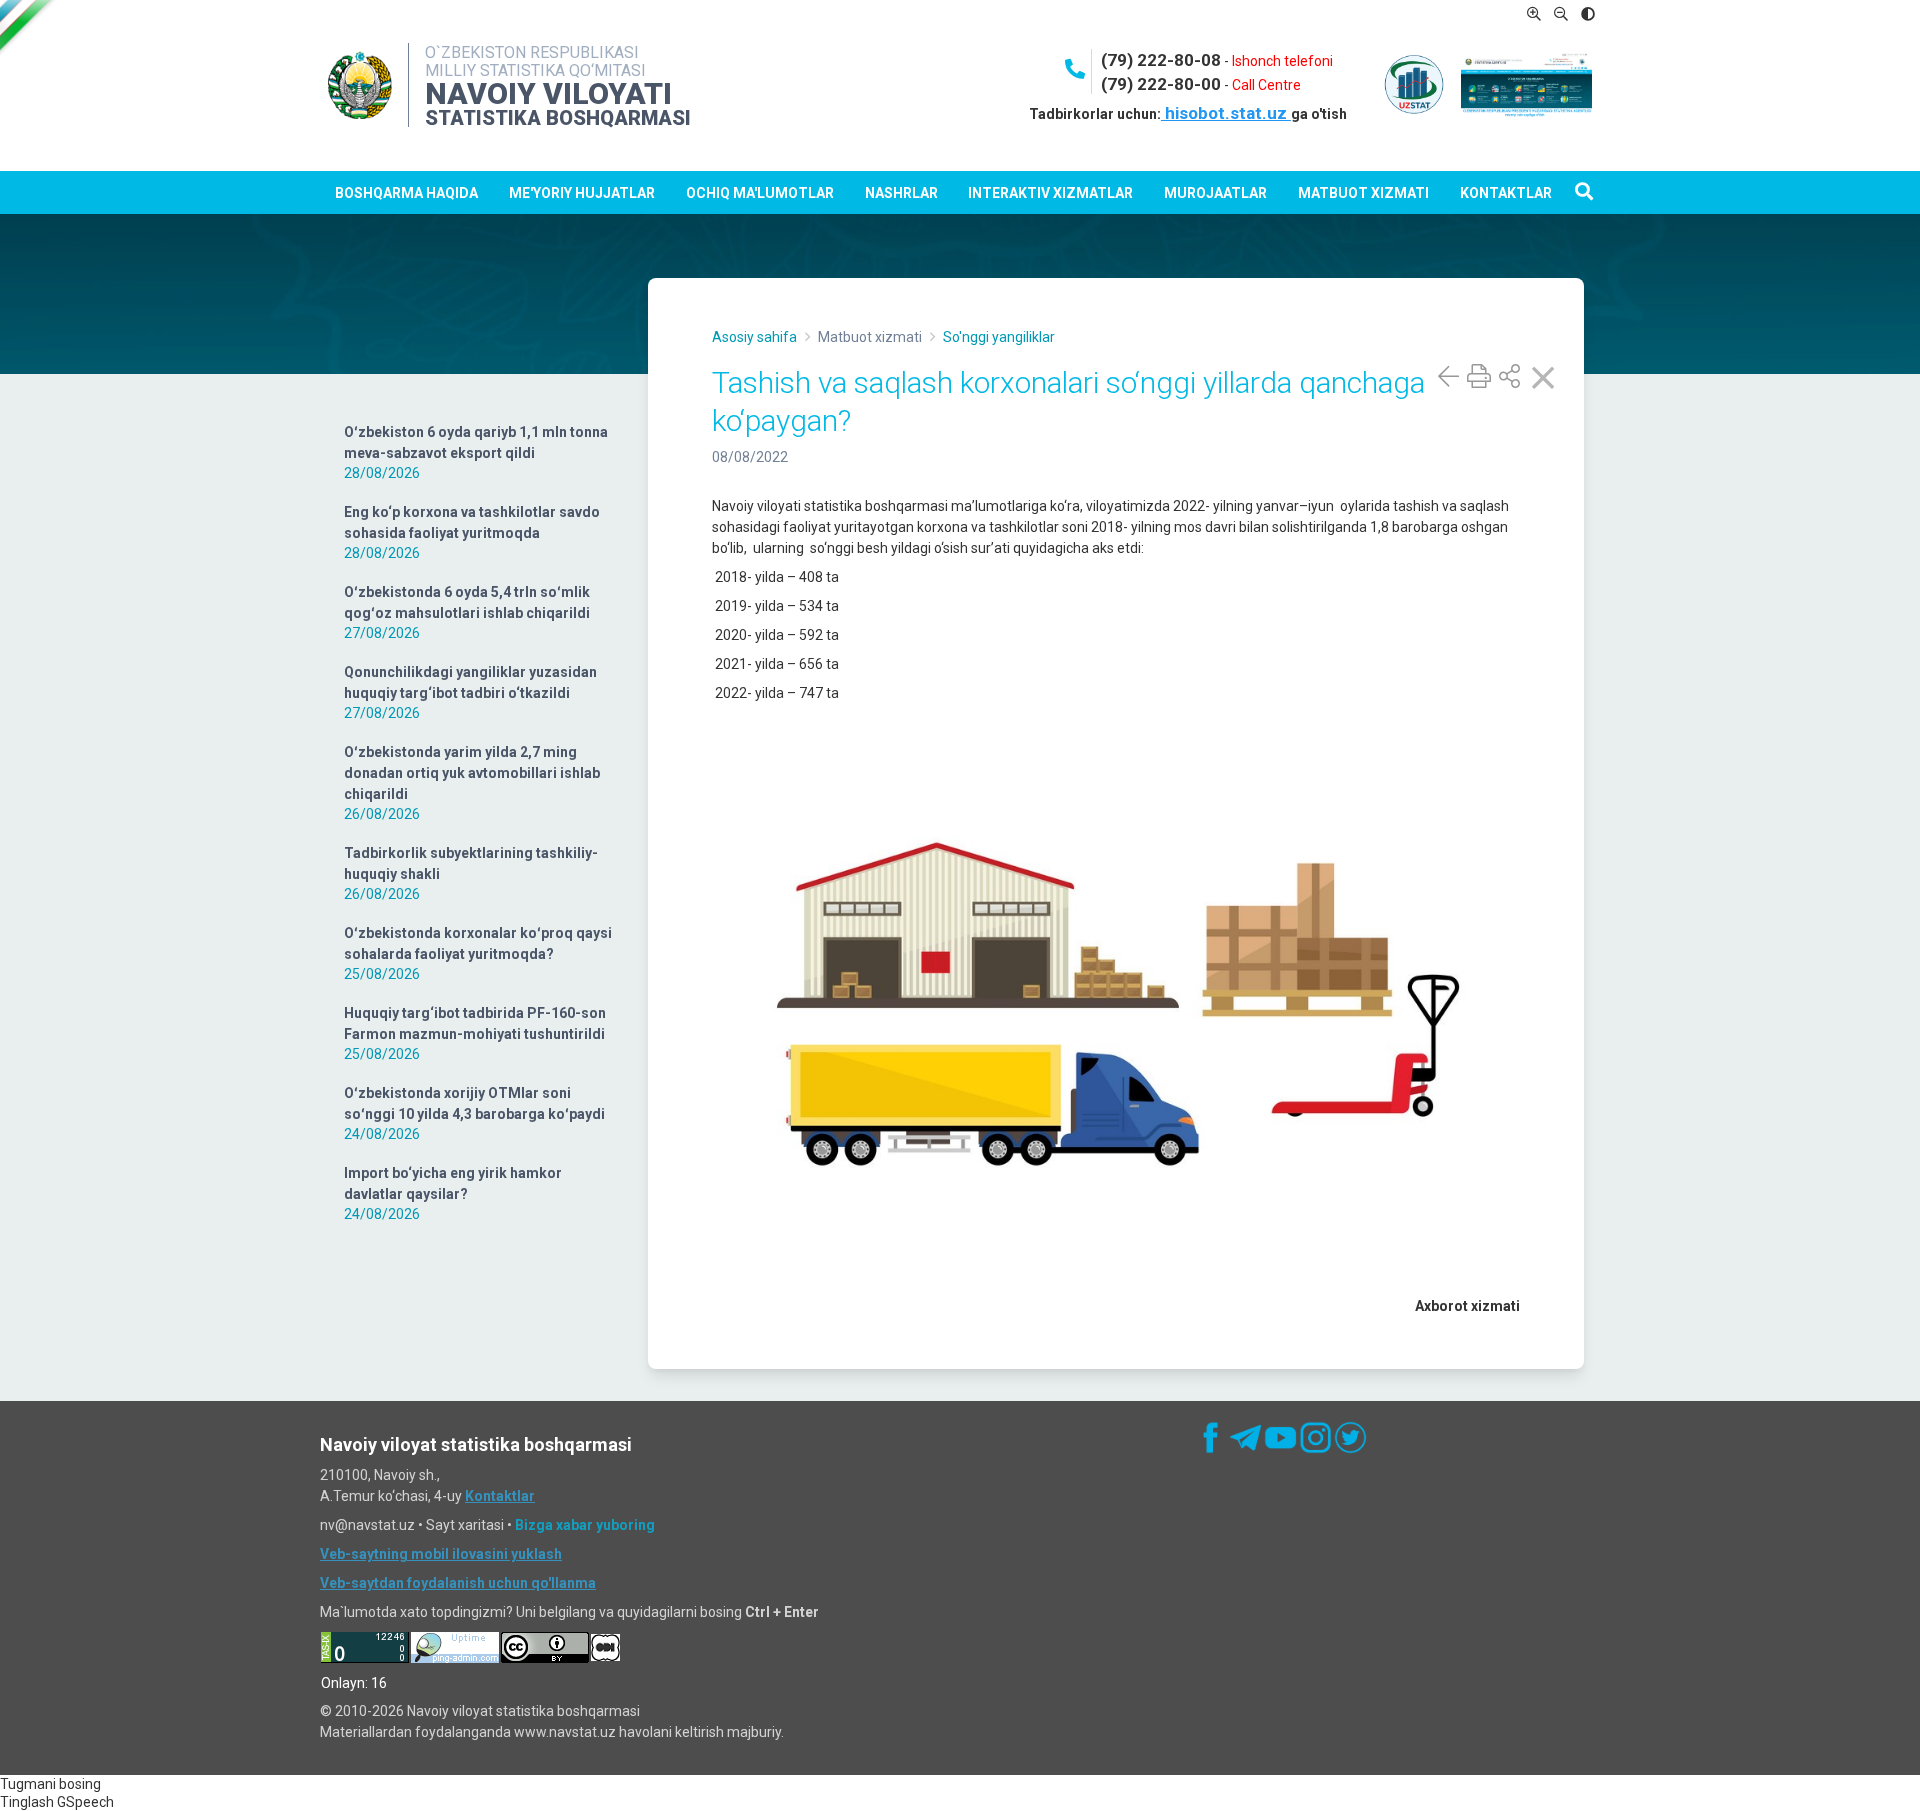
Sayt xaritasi (465, 1525)
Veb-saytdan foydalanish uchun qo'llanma (458, 1583)
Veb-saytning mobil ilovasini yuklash (441, 1554)
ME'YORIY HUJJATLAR (582, 193)
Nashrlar (901, 193)
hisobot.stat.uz (1226, 113)
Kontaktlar (1506, 193)
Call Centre (1266, 85)
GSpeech (85, 1802)
